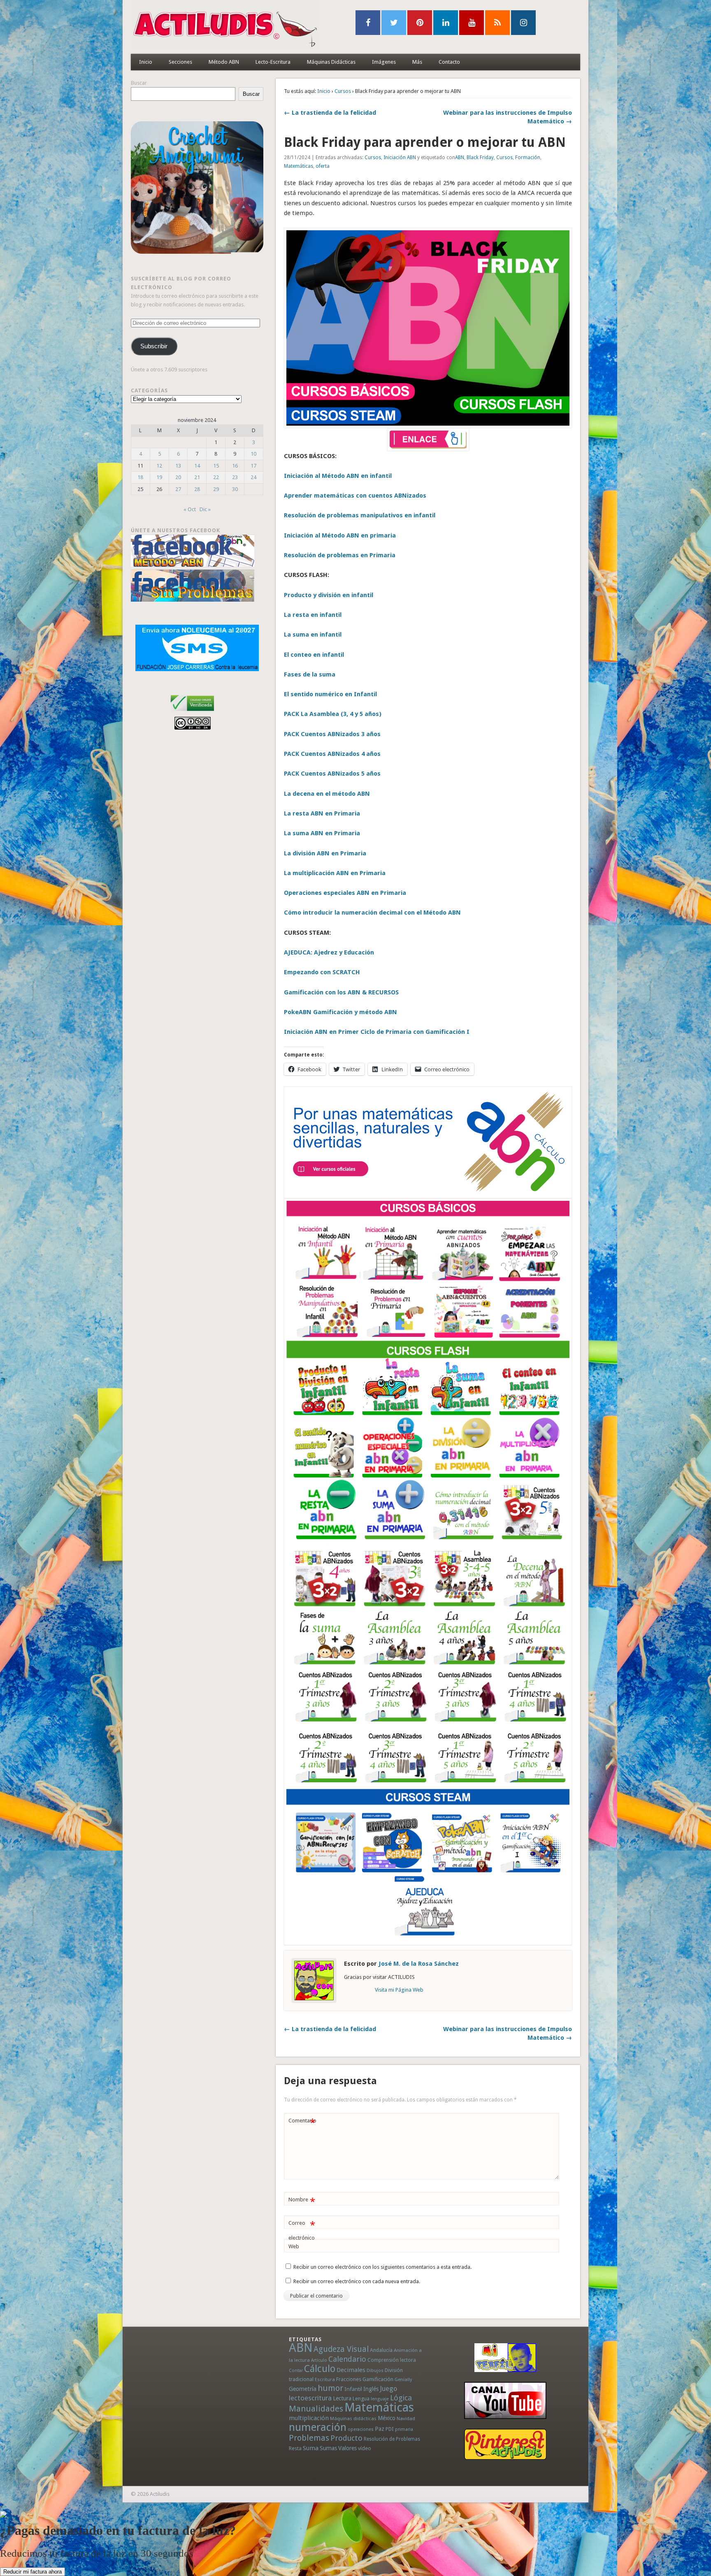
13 (178, 466)
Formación (528, 158)
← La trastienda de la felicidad (330, 113)
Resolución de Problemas (392, 2439)
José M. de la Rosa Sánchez (419, 1964)
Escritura (325, 2379)
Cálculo (320, 2369)
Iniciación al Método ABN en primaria (340, 535)
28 (197, 489)
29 (216, 489)
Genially (403, 2380)
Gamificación (378, 2379)
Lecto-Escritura (273, 62)
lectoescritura (310, 2398)
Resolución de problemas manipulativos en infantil (360, 515)
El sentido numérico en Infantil (330, 694)
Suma (311, 2448)
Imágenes (384, 62)
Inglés (371, 2389)
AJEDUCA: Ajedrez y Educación (329, 952)
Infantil (353, 2389)
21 (197, 477)
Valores (347, 2448)
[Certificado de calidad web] (192, 712)
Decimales (351, 2370)
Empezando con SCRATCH (322, 972)
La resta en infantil (313, 615)
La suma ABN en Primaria (322, 833)
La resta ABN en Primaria (322, 813)
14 (197, 466)
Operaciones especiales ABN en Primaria (345, 893)
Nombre (302, 2202)
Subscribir (154, 346)
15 (216, 466)
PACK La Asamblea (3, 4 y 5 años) (333, 714)
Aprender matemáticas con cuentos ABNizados (355, 496)
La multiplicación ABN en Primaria (335, 873)
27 (178, 489)
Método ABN (224, 62)
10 (253, 454)
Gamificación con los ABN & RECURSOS (341, 992)
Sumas (328, 2448)
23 (235, 477)
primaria (404, 2429)
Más (417, 62)
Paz (380, 2429)
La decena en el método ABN (327, 794)
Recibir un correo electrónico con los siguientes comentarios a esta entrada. (382, 2267)
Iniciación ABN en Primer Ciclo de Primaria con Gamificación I (377, 1032)
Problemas (309, 2438)
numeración (318, 2427)
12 (159, 466)
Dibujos (375, 2370)
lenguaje (380, 2399)
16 (235, 466)
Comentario (302, 2123)
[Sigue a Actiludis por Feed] (497, 23)
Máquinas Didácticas (331, 62)
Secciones (180, 62)
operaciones (361, 2429)
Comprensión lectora (392, 2360)
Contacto (449, 62)
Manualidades (316, 2409)
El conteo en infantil (314, 655)
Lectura (342, 2398)
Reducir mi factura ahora (33, 2572)
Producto (346, 2438)
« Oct (190, 509)
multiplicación (309, 2418)
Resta (295, 2448)
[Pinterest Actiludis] (505, 2444)
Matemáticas (299, 166)
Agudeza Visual (341, 2349)
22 (216, 477)
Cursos (343, 91)
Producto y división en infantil (329, 595)
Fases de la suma (310, 674)
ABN (460, 158)
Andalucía (381, 2350)
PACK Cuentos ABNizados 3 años (332, 734)
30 (235, 489)
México (387, 2418)
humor (330, 2388)
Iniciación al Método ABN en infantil (338, 476)
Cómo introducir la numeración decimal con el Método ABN (372, 913)
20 (178, 477)
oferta (323, 166)
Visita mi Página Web (399, 1990)
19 (159, 477)
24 (253, 477)
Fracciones (349, 2379)
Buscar (139, 83)
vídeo (365, 2448)
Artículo (319, 2360)
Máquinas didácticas (353, 2418)
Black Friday (480, 158)
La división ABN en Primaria (325, 853)
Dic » (205, 509)
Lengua (361, 2399)
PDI (390, 2429)
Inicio (146, 62)
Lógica (401, 2398)
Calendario (347, 2359)
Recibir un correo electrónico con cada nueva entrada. (357, 2281)
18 (140, 477)
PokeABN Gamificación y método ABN (340, 1012)
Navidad (406, 2418)
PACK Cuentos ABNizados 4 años (332, 754)
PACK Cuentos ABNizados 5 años (332, 774)
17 (253, 466)
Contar (296, 2371)
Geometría (303, 2389)
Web (294, 2246)
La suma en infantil (313, 635)
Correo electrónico (302, 2230)
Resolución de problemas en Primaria (340, 555)
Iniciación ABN (400, 158)
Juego (388, 2389)
